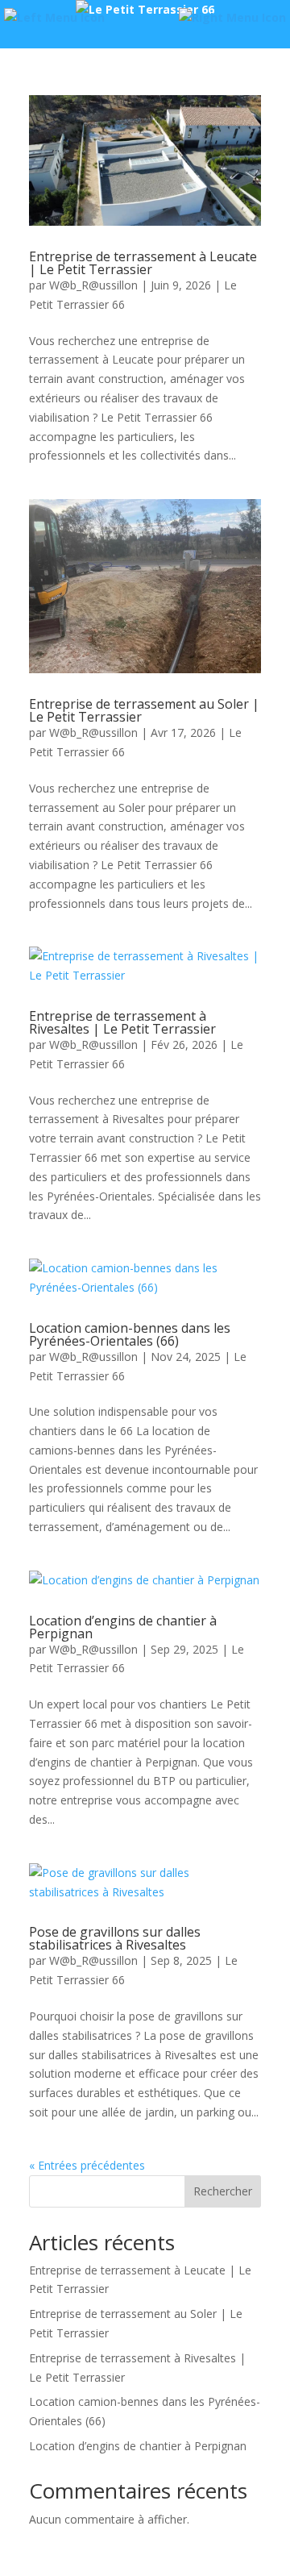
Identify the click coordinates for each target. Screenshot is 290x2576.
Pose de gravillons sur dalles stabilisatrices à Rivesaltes (115, 1938)
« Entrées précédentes (87, 2165)
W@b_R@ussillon (93, 285)
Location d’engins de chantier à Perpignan (123, 1627)
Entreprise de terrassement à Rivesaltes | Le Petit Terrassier (122, 1022)
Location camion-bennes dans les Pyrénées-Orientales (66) (130, 1334)
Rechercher (223, 2191)
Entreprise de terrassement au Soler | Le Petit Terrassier (144, 710)
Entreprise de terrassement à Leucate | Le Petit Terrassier (143, 263)
